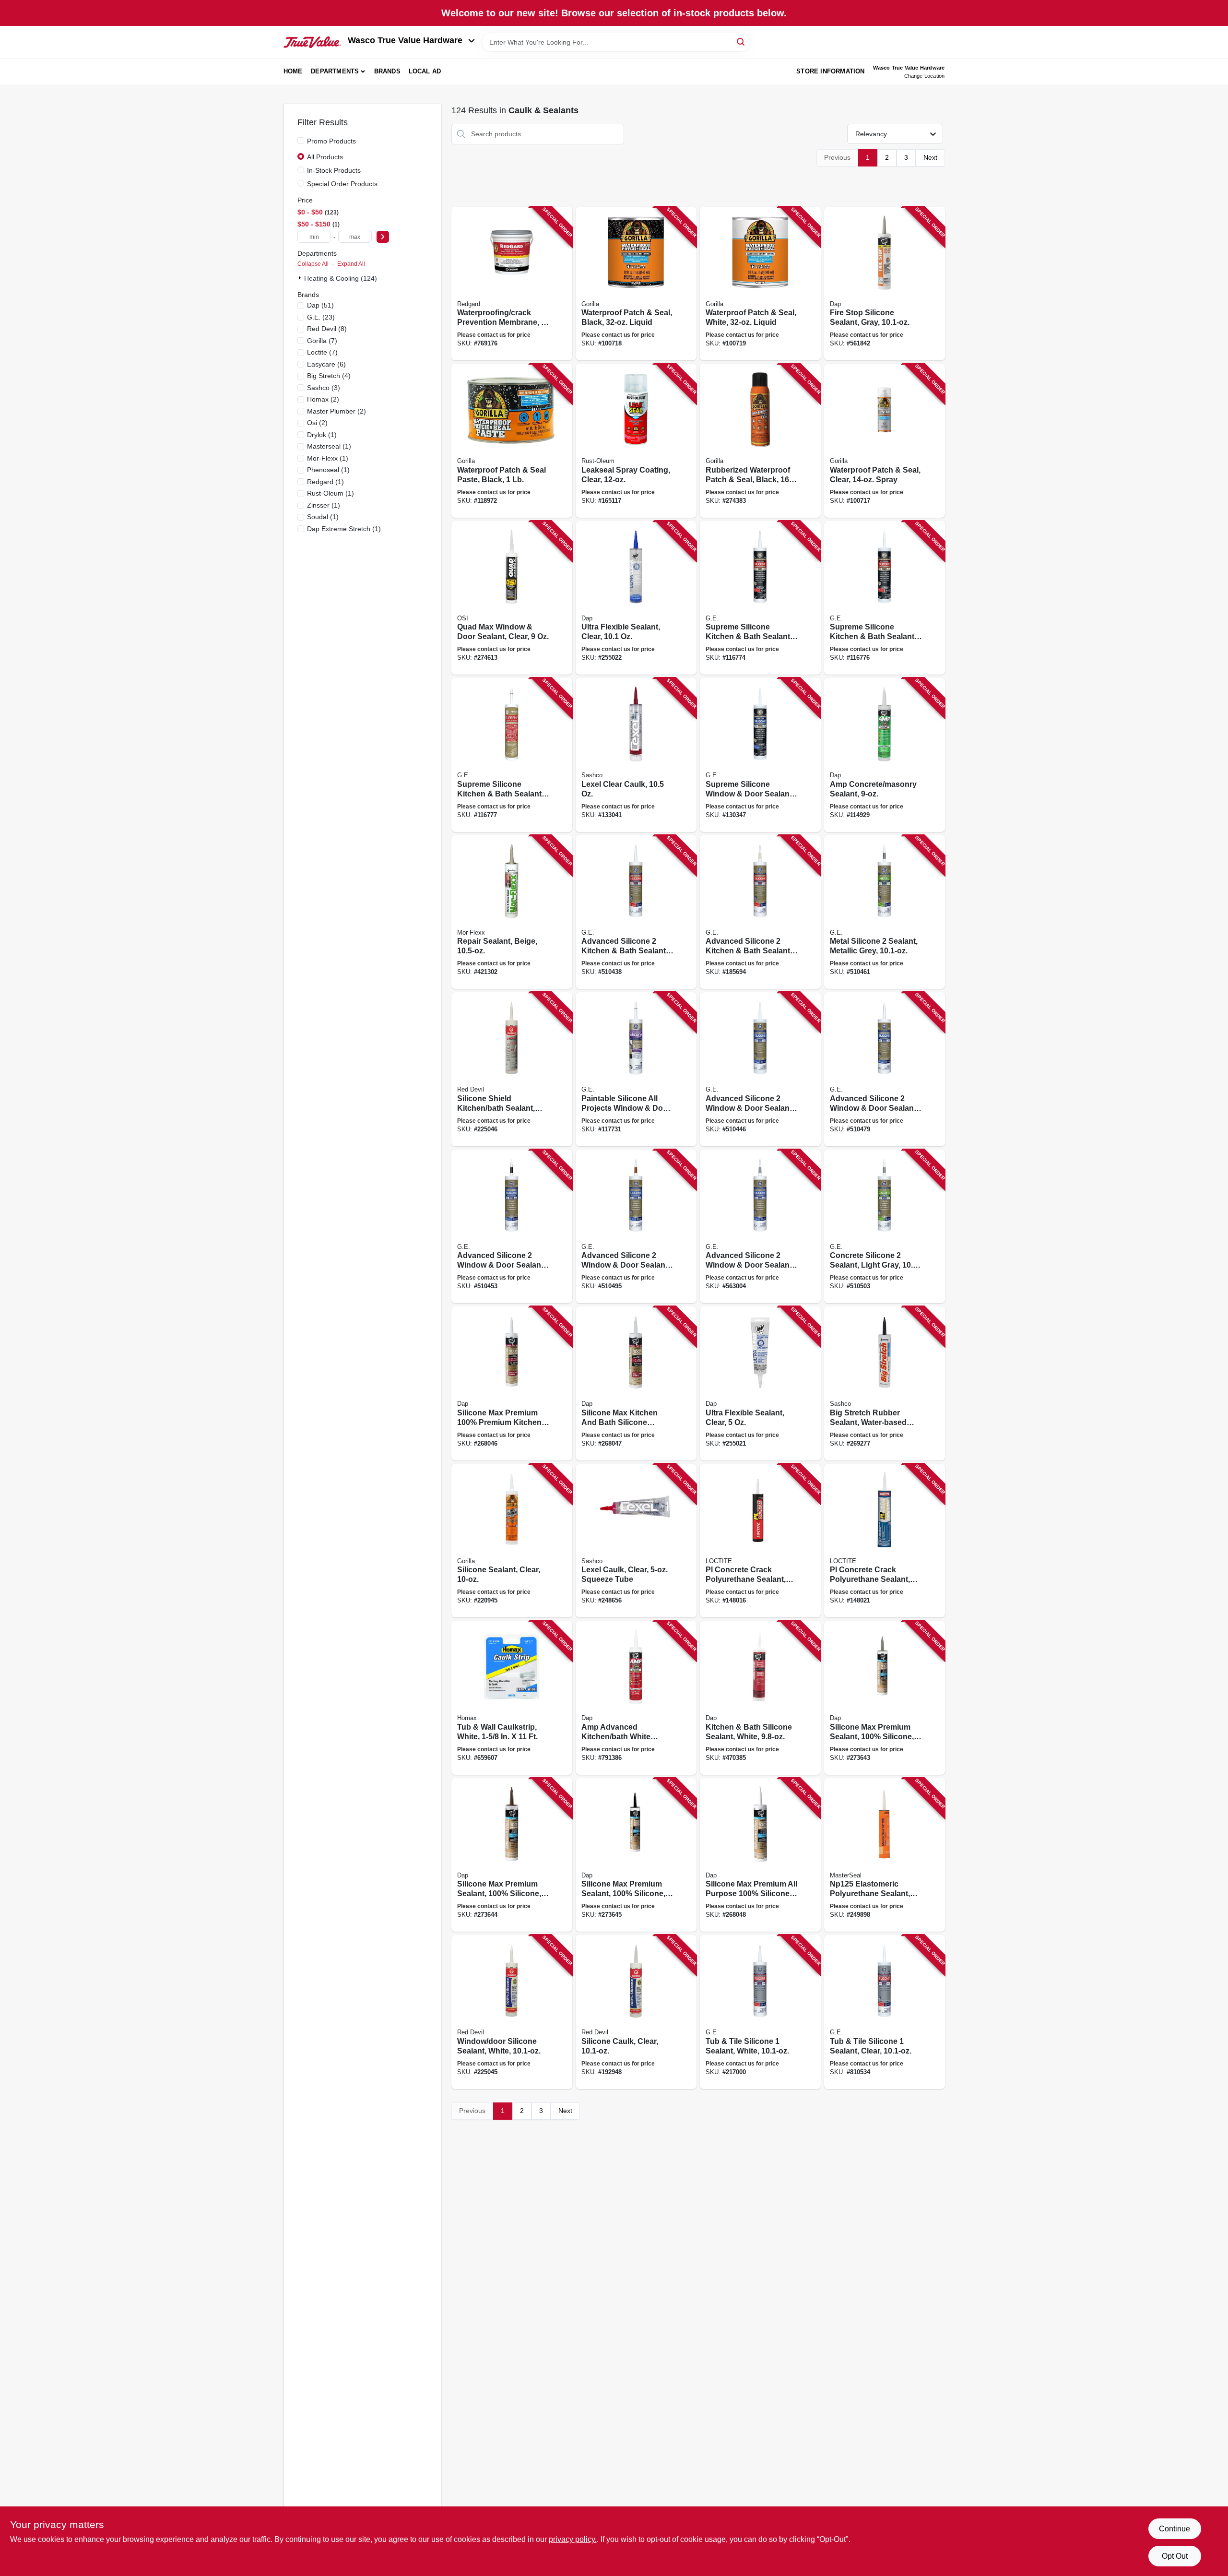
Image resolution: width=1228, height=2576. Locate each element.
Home (293, 71)
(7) (322, 341)
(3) (324, 388)
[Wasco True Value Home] (312, 42)
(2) (323, 399)
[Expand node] (301, 278)
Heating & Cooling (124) (341, 278)
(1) (322, 435)
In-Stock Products (334, 170)
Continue (1175, 2529)
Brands (387, 71)
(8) (327, 329)
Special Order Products (342, 184)
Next (930, 157)
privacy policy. (573, 2539)
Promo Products (331, 141)
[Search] (741, 42)
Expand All (351, 264)
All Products (325, 157)
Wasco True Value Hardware (405, 40)
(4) (329, 376)
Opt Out (1175, 2556)
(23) (321, 317)
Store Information (830, 71)
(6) (326, 364)
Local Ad (425, 71)
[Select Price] (383, 237)
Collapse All (313, 264)
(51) (320, 305)
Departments (335, 71)
